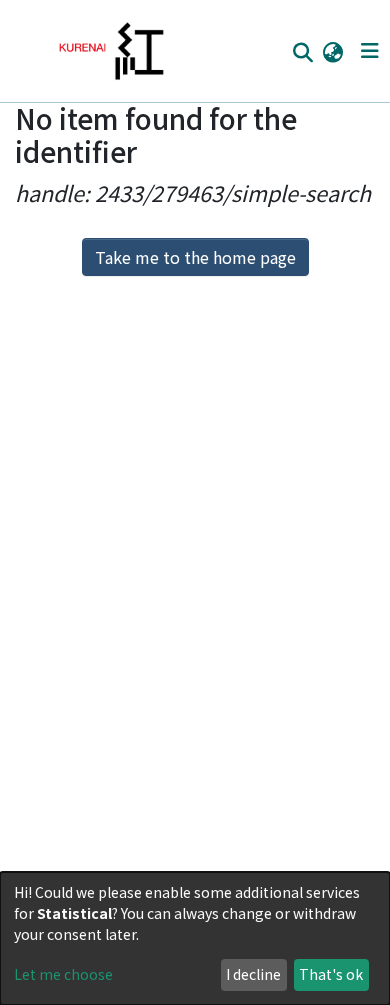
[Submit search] (302, 52)
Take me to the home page (195, 257)
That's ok (331, 974)
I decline (253, 974)
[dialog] (195, 938)
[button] (332, 51)
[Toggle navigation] (369, 51)
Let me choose (63, 974)
